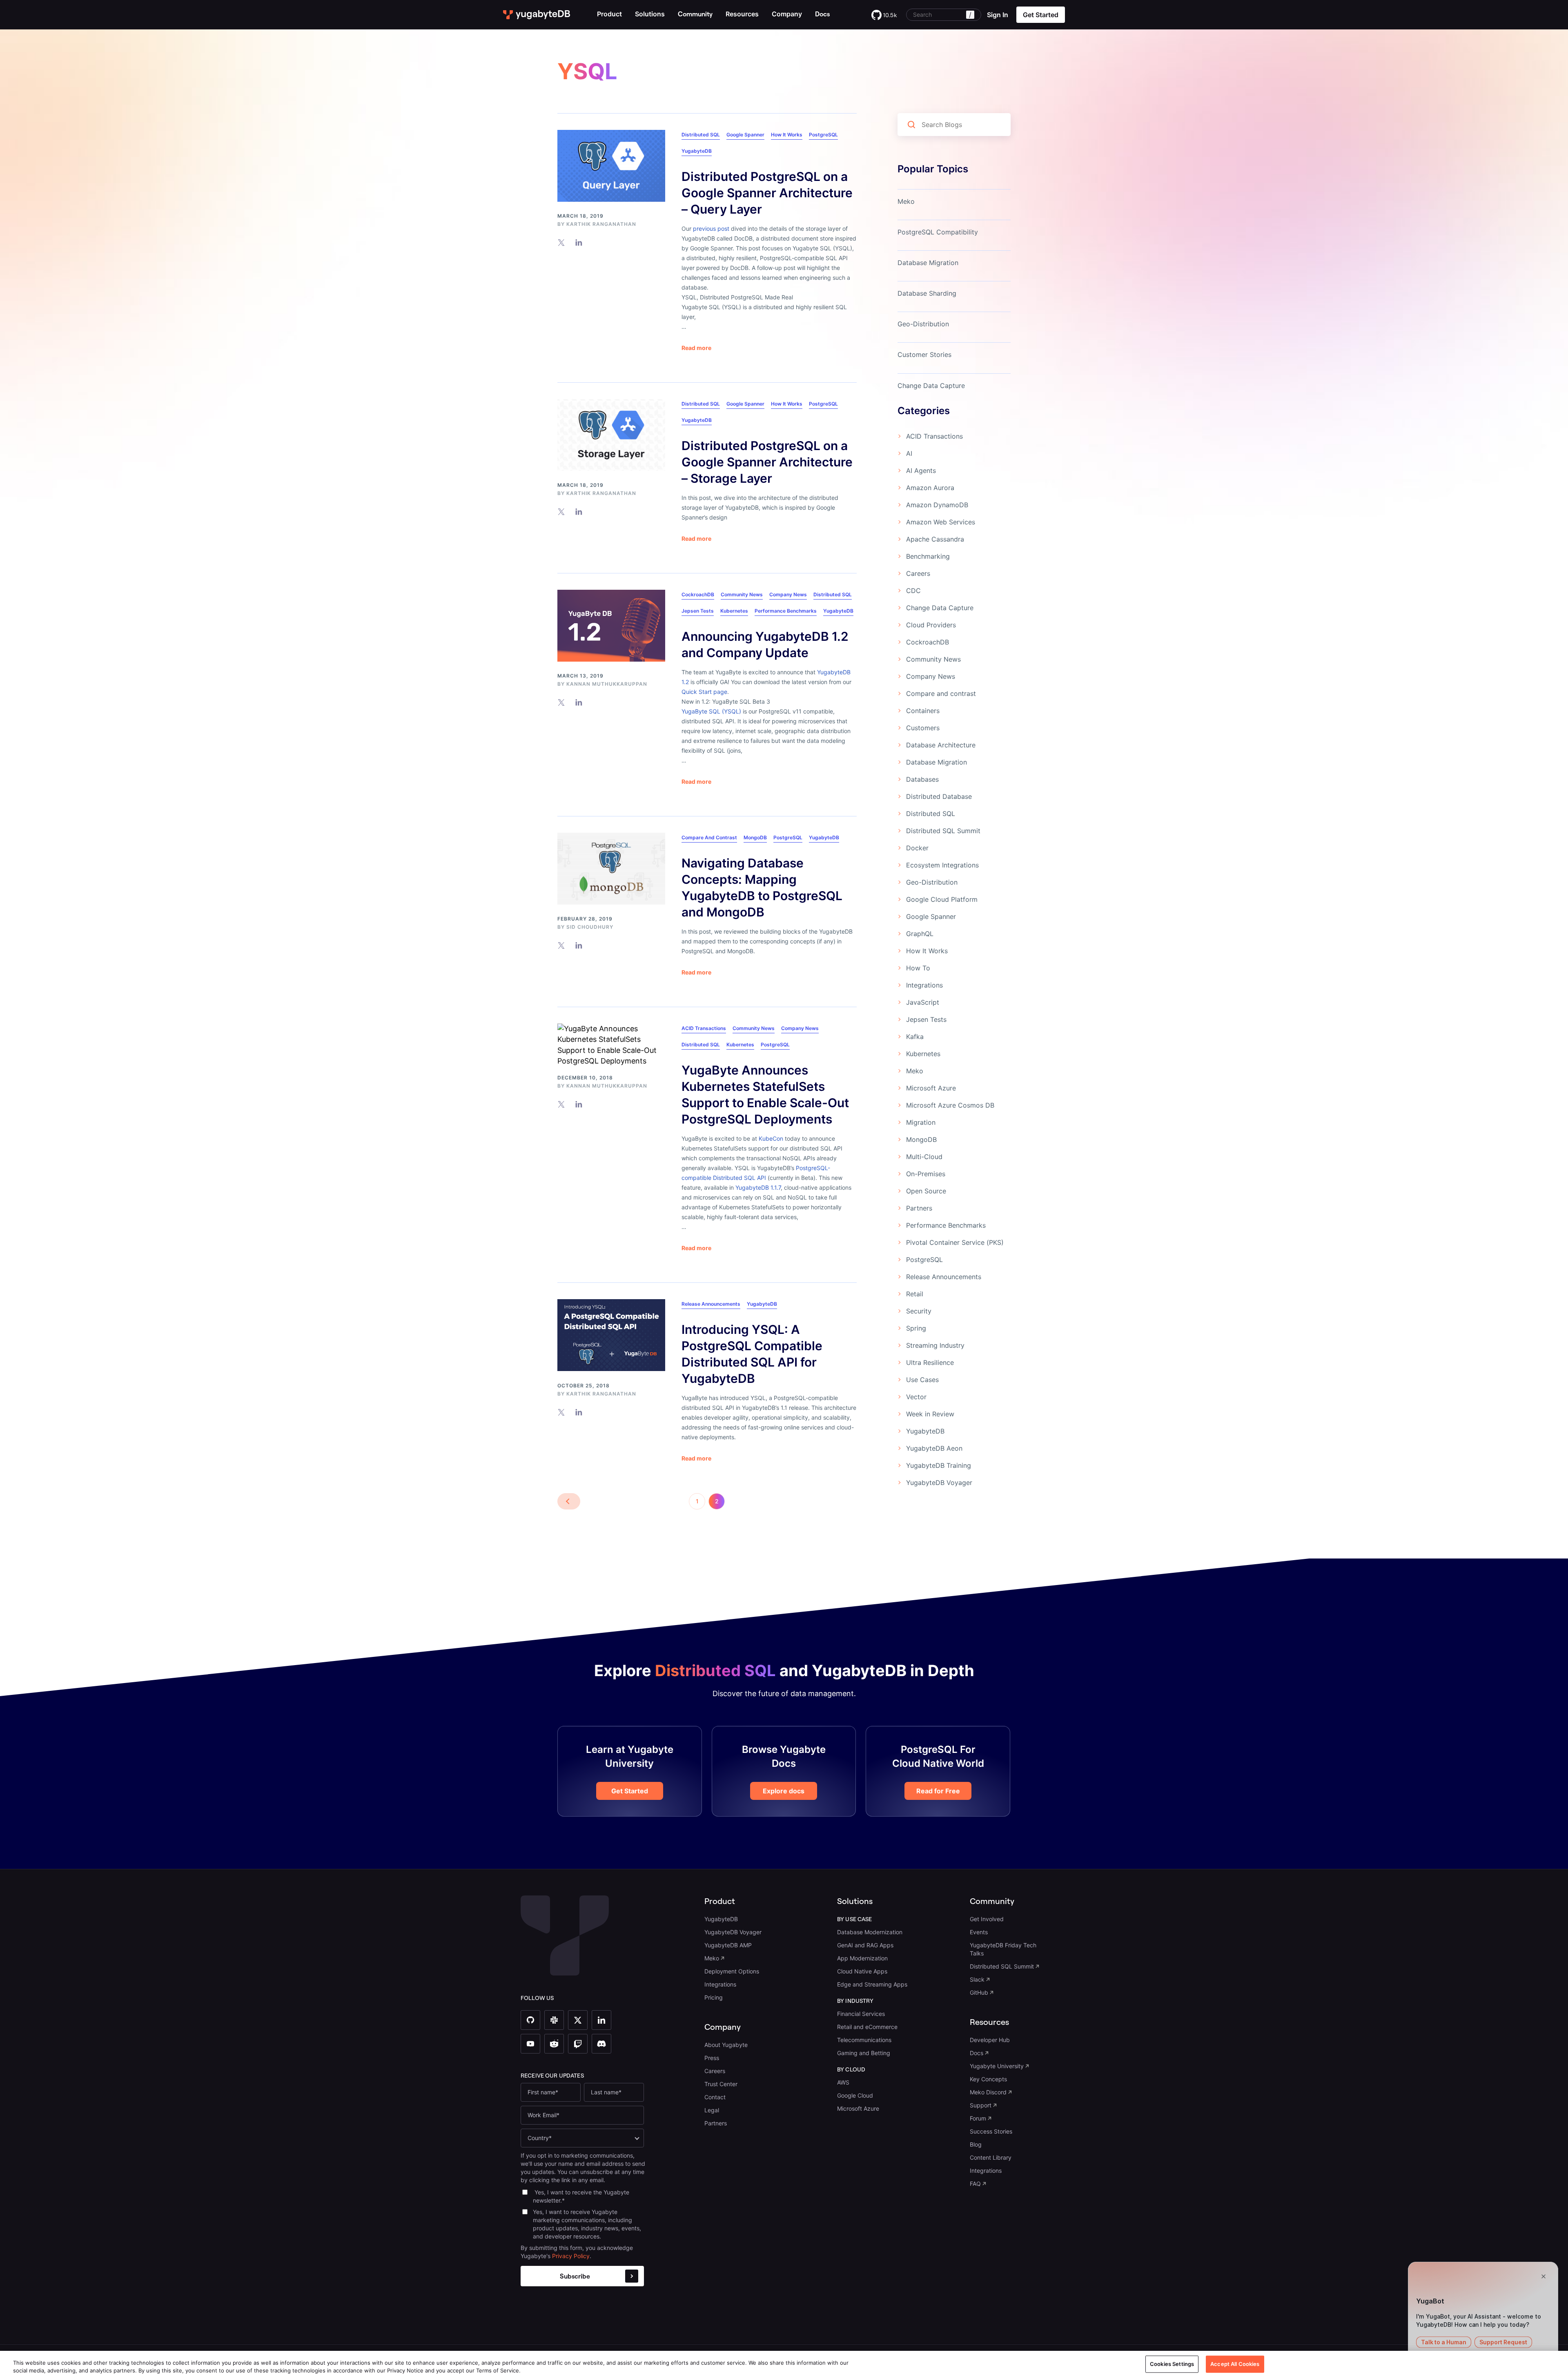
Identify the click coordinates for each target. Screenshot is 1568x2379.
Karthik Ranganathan (601, 224)
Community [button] (992, 1901)
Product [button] (609, 14)
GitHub (979, 1992)
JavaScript (923, 1002)
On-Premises (926, 1174)
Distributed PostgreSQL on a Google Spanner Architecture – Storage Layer (767, 462)
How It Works (787, 135)
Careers (918, 573)
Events (979, 1932)
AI (909, 453)
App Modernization (862, 1958)
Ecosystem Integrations (942, 865)
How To (918, 968)
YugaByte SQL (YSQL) (711, 711)
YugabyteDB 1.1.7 (758, 1187)
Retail (915, 1294)
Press (712, 2058)
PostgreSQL (823, 135)
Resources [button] (742, 14)
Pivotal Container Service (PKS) (955, 1242)
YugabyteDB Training (939, 1465)
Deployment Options (732, 1971)
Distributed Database (939, 796)
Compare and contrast (709, 837)
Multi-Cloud (924, 1157)
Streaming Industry (935, 1345)
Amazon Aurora (930, 488)
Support (981, 2105)
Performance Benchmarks (786, 611)
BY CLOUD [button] (851, 2069)
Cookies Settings (1172, 2364)
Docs (977, 2053)
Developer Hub (990, 2040)
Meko (906, 201)
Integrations (924, 985)
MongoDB (755, 837)
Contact (715, 2097)
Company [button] (787, 14)
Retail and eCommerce (867, 2027)
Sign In (998, 15)
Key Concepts (988, 2079)
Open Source (926, 1191)
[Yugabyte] (537, 15)
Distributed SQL (701, 135)
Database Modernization (870, 1932)
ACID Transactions (704, 1028)
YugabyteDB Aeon (934, 1448)
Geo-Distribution (923, 324)
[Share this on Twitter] (561, 242)
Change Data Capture (931, 386)
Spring (916, 1328)
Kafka (915, 1037)
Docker (917, 848)
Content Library (991, 2157)
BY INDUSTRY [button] (855, 2001)
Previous (569, 1501)
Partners (919, 1208)
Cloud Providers (931, 625)
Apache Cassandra (935, 539)
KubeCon (771, 1138)
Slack (977, 1979)
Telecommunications (864, 2040)
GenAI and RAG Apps (865, 1945)
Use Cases (922, 1380)
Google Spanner (745, 135)
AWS (843, 2082)
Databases (922, 779)
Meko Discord (988, 2092)
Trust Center (721, 2084)
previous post (711, 229)
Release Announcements (711, 1304)
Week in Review (930, 1414)
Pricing (714, 1997)
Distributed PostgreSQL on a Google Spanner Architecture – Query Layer (767, 193)
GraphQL (920, 934)
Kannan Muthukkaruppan (607, 684)
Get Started (630, 1791)
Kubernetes (734, 611)
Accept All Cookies (1235, 2364)
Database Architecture (941, 745)
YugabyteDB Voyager (939, 1483)
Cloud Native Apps (862, 1971)
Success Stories (991, 2131)
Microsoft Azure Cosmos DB (950, 1105)
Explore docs (784, 1791)
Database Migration (928, 263)
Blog (976, 2144)
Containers (923, 711)
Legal (712, 2110)
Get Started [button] (1041, 15)
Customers (923, 728)
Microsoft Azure (931, 1088)
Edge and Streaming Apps (872, 1984)
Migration (921, 1122)
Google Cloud (855, 2095)
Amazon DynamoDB (937, 505)
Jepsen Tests (698, 611)
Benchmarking (928, 556)
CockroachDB (698, 594)
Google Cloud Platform (942, 899)
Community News (742, 594)
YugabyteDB (697, 151)
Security (919, 1311)
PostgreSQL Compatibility (938, 232)
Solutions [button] (650, 14)
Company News (788, 594)
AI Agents (921, 470)
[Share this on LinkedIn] (579, 242)
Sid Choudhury (590, 927)
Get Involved (987, 1919)
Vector (916, 1397)
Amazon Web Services (941, 522)
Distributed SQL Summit (943, 831)
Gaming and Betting (864, 2053)
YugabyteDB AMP (728, 1945)
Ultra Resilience (930, 1362)
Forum (978, 2118)
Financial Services (861, 2014)
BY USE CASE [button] (855, 1919)
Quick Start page (704, 692)
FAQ (975, 2184)
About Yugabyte (726, 2045)
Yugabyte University (997, 2066)
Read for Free (938, 1791)
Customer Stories (924, 355)
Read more (696, 348)
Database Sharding (927, 293)
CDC (913, 591)
